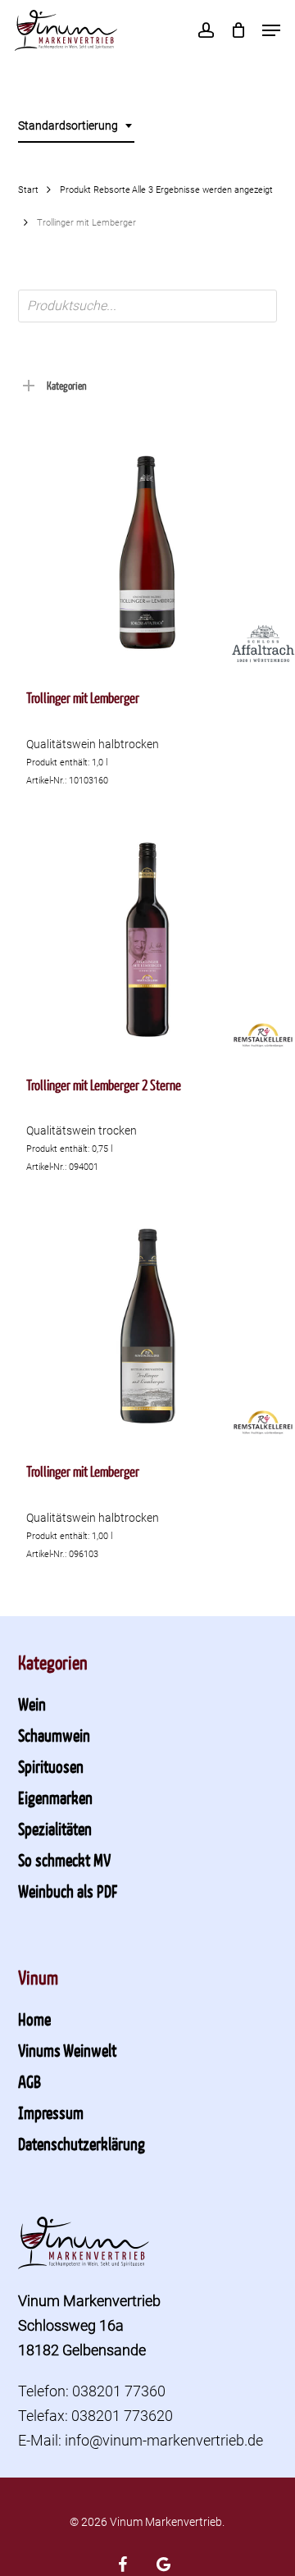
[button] (271, 30)
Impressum (51, 2112)
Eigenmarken (55, 1797)
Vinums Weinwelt (67, 2050)
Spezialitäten (55, 1829)
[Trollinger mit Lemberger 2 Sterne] (148, 940)
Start (28, 190)
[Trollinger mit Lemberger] (148, 553)
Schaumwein (54, 1735)
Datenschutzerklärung (82, 2144)
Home (34, 2019)
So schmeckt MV (64, 1860)
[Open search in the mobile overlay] (148, 306)
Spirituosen (51, 1766)
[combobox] (76, 126)
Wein (32, 1704)
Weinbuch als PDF (68, 1891)
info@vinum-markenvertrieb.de (164, 2440)
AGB (29, 2081)
